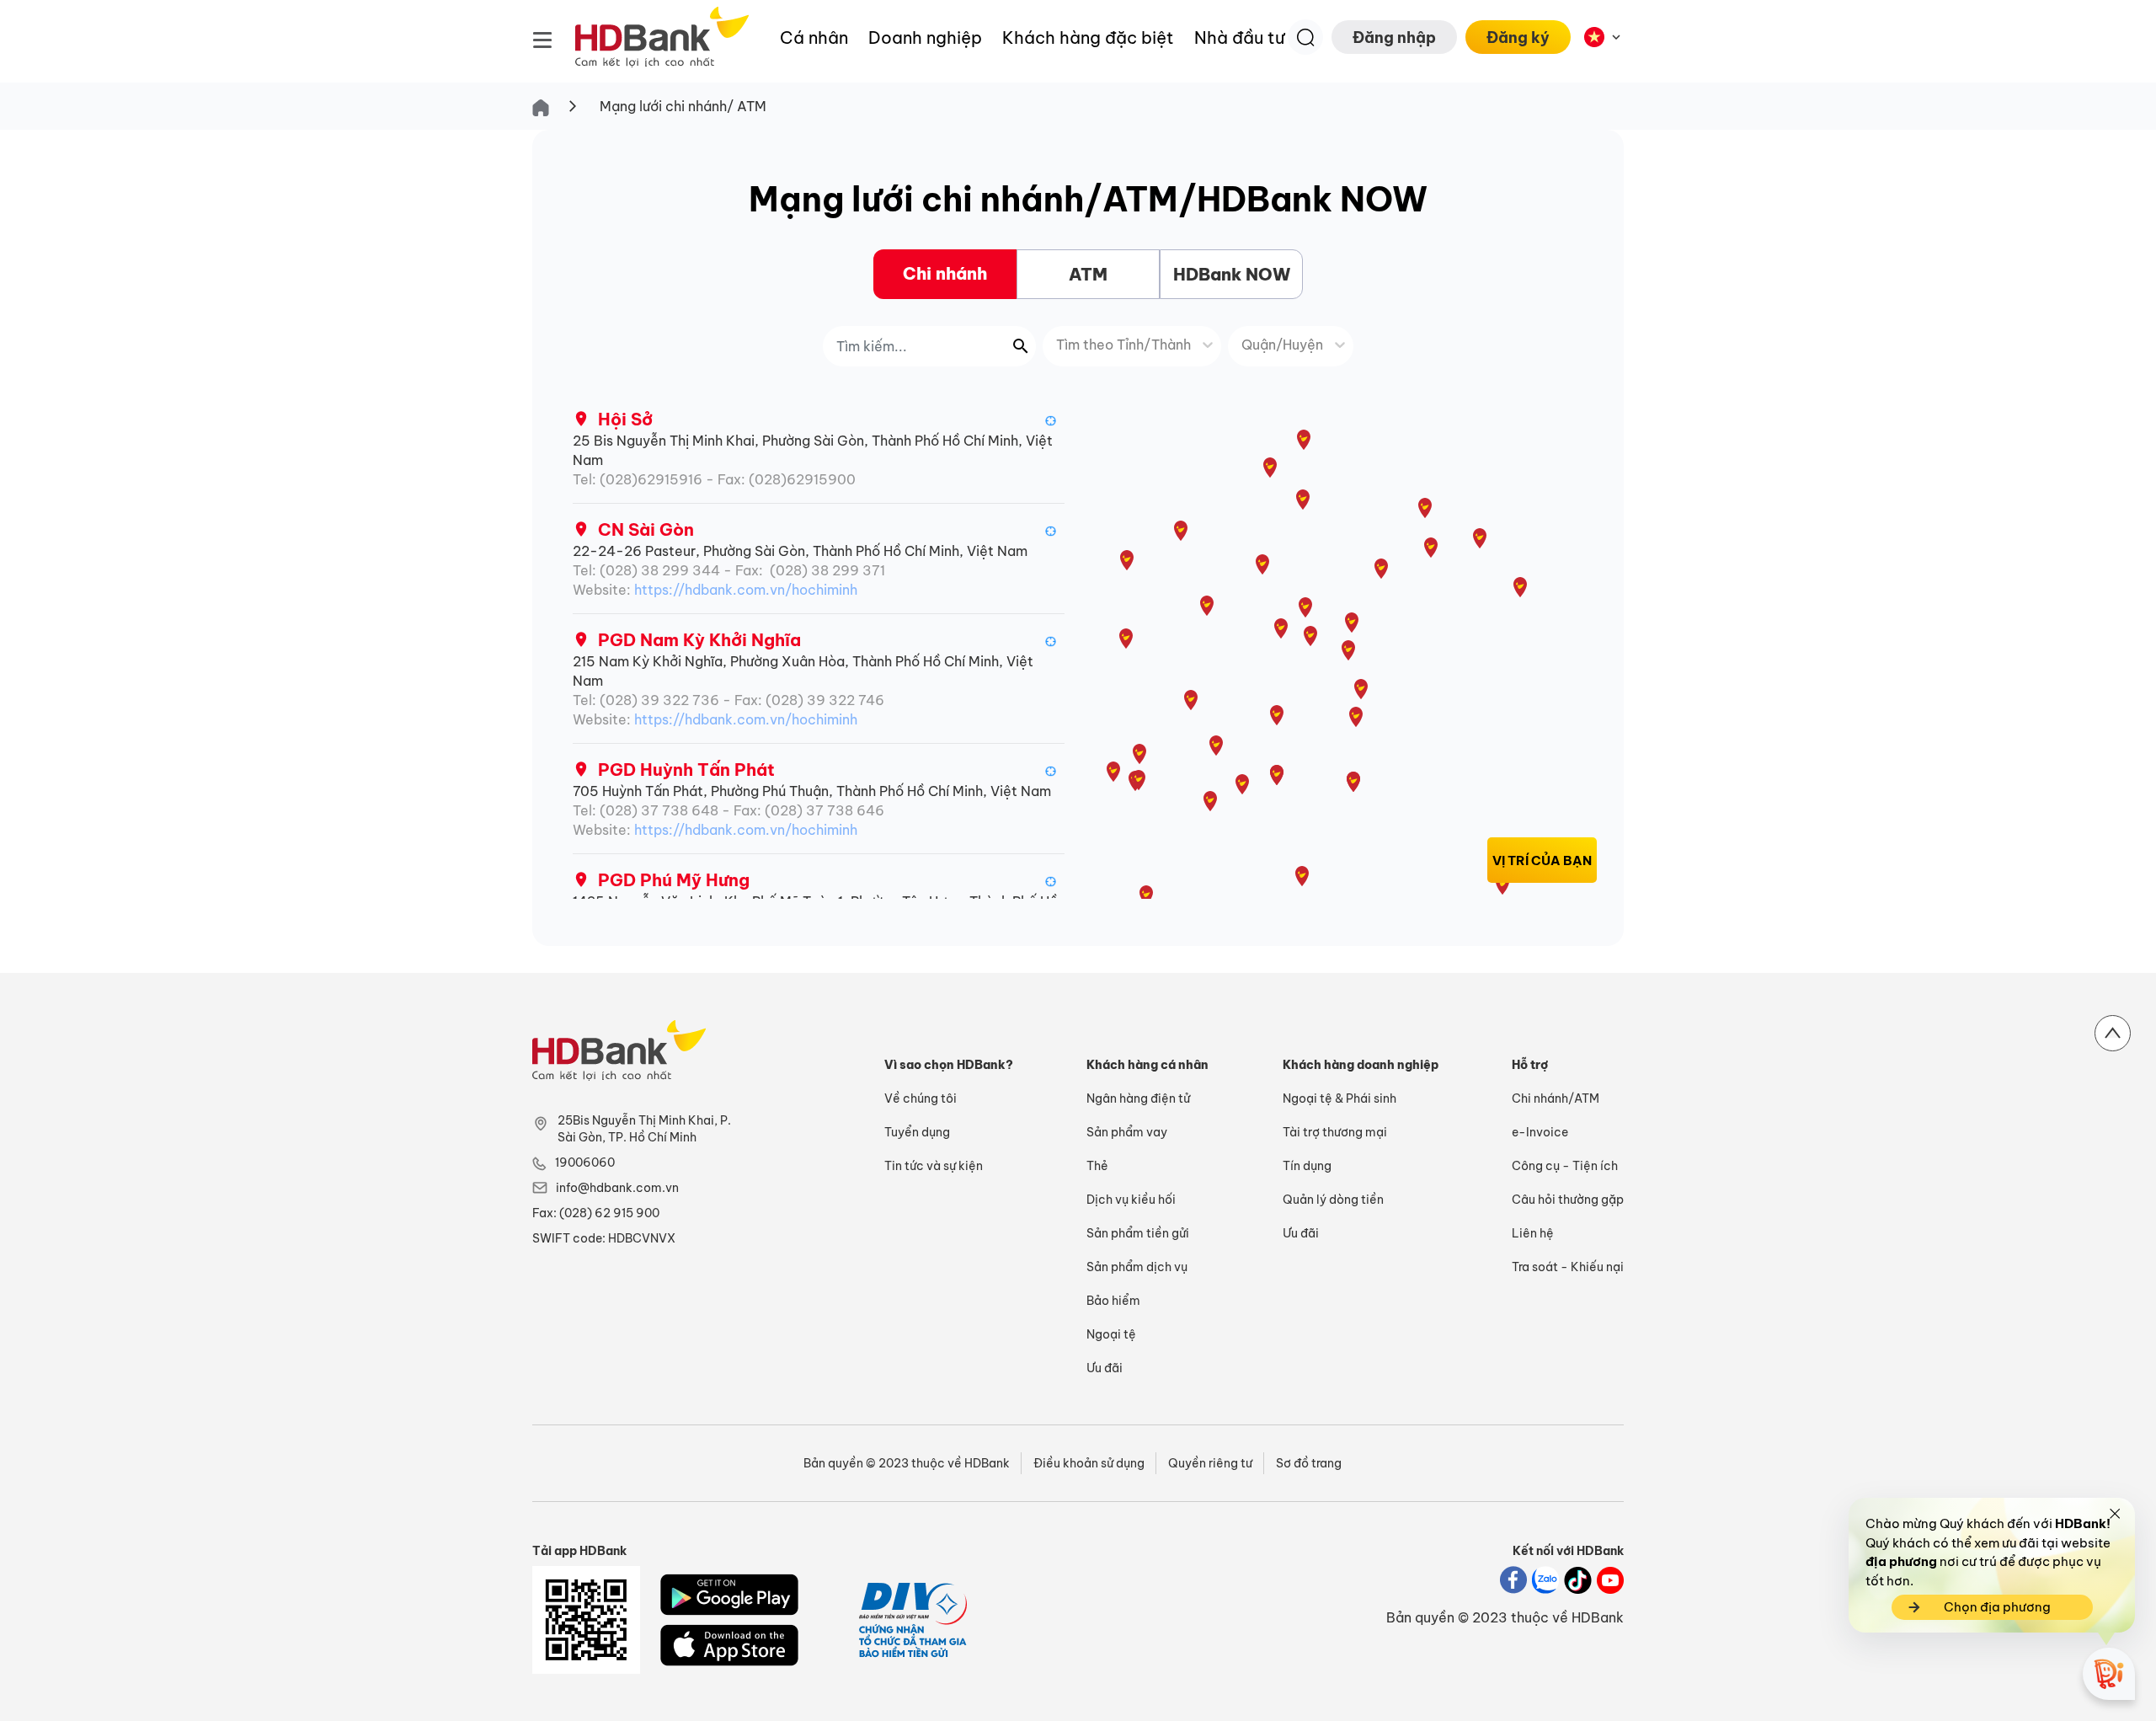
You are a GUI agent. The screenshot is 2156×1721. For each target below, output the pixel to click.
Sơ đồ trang (1309, 1463)
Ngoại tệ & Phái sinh (1339, 1098)
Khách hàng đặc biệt (1088, 37)
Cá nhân (814, 37)
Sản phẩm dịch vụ (1137, 1267)
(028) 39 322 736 (659, 700)
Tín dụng (1307, 1166)
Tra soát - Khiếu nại (1568, 1267)
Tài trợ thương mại (1335, 1132)
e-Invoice (1540, 1132)
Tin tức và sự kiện (934, 1166)
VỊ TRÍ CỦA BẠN (1542, 860)
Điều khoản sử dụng (1089, 1463)
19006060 (585, 1162)
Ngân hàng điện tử (1138, 1098)
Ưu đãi (1105, 1368)
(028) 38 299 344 (660, 570)
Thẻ (1097, 1166)
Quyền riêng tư (1210, 1463)
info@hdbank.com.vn (617, 1188)
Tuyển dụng (917, 1132)
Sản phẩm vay (1127, 1132)
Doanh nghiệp (925, 37)
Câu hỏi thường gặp (1568, 1200)
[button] (1051, 420)
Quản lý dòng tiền (1333, 1200)
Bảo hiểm (1113, 1301)
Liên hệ (1533, 1233)
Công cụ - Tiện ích (1565, 1166)
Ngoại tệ (1111, 1334)
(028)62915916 (651, 479)
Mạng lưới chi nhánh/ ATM (683, 106)
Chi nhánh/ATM (1556, 1098)
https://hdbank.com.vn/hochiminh (746, 590)
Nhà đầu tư (1240, 37)
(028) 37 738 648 (659, 810)
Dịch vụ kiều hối (1131, 1200)
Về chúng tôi (921, 1098)
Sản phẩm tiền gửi (1138, 1233)
